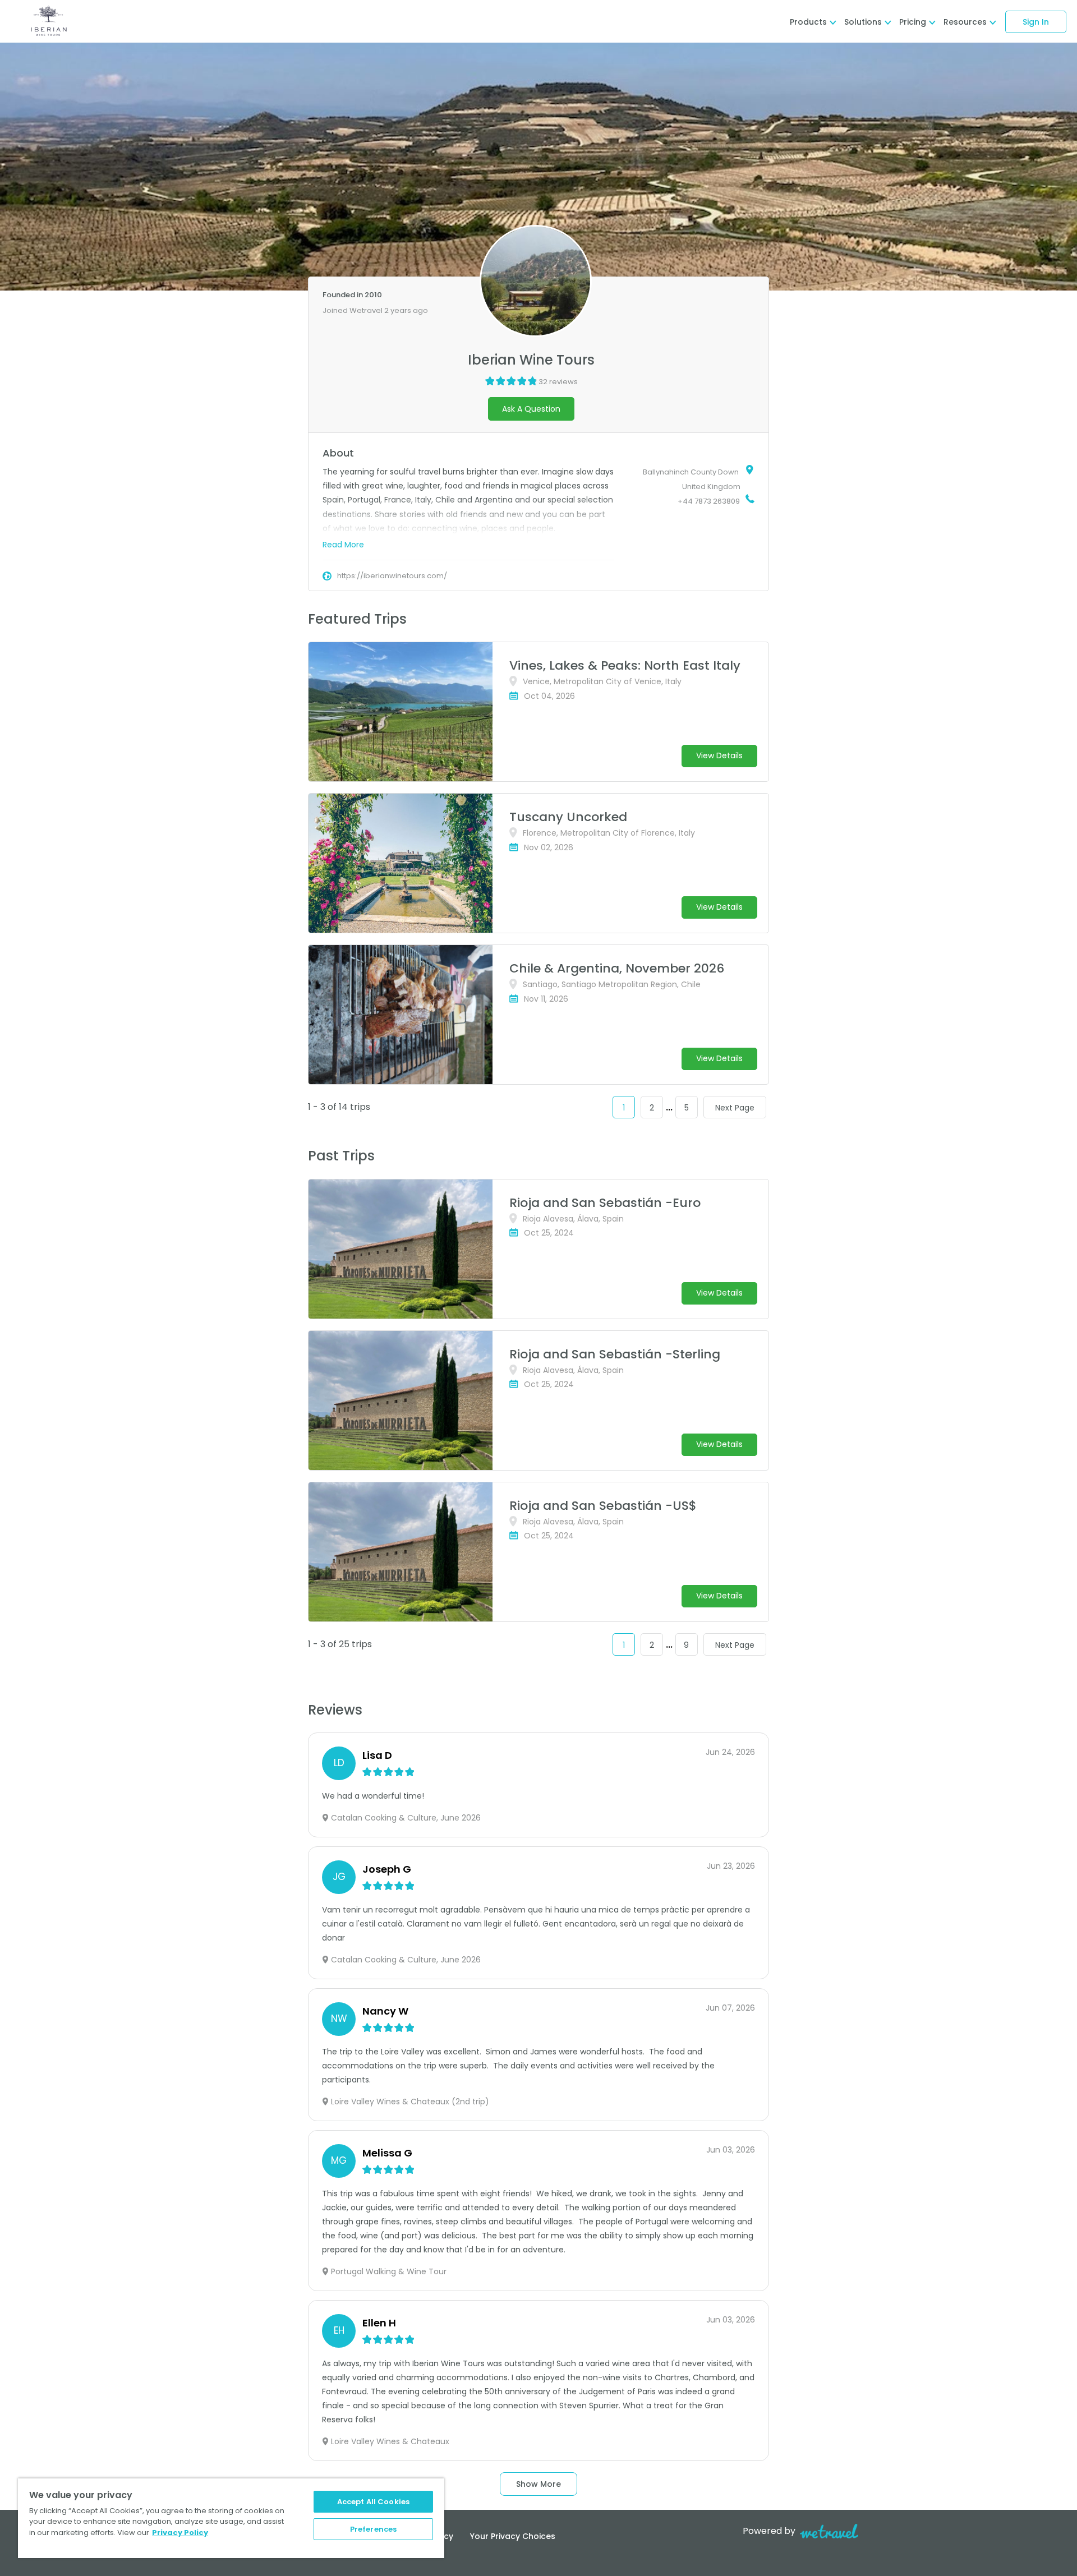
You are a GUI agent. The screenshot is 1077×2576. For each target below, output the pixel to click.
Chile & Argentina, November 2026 (617, 968)
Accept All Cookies (373, 2502)
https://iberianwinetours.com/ (392, 576)
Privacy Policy (180, 2533)
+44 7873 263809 (709, 501)
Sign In (1036, 22)
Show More (538, 2484)
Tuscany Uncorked (568, 817)
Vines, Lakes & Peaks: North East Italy (625, 665)
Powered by (769, 2531)
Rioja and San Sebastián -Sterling (615, 1354)
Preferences (373, 2529)
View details (719, 755)
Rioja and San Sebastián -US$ (603, 1506)
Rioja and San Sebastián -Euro (605, 1203)
